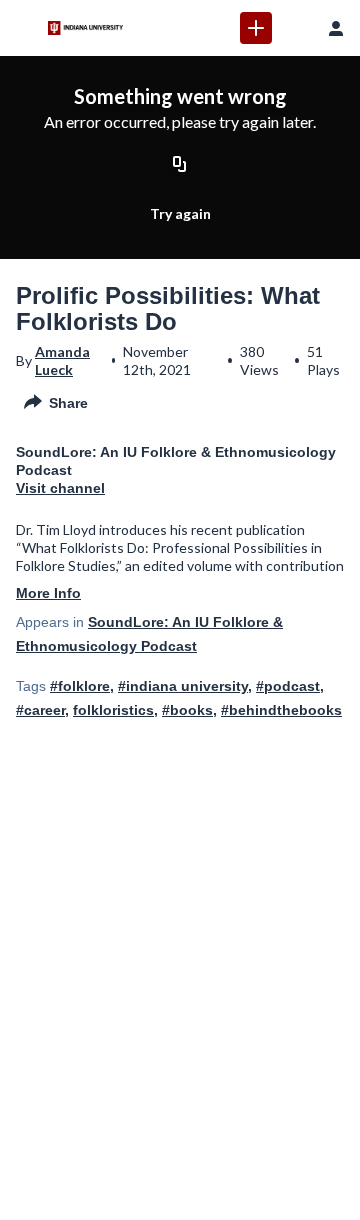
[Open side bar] (24, 28)
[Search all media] (296, 28)
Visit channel (60, 488)
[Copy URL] (180, 165)
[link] (256, 28)
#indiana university (183, 686)
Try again (180, 213)
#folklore (80, 686)
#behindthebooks (281, 710)
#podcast (288, 686)
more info (48, 593)
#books (187, 710)
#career (40, 710)
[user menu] (336, 28)
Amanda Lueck (62, 360)
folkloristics (113, 710)
